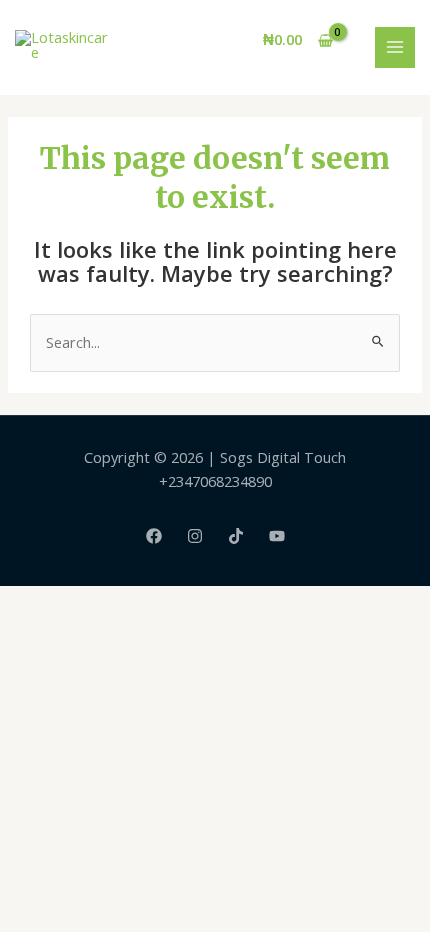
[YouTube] (277, 536)
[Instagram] (195, 536)
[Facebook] (154, 536)
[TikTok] (236, 536)
